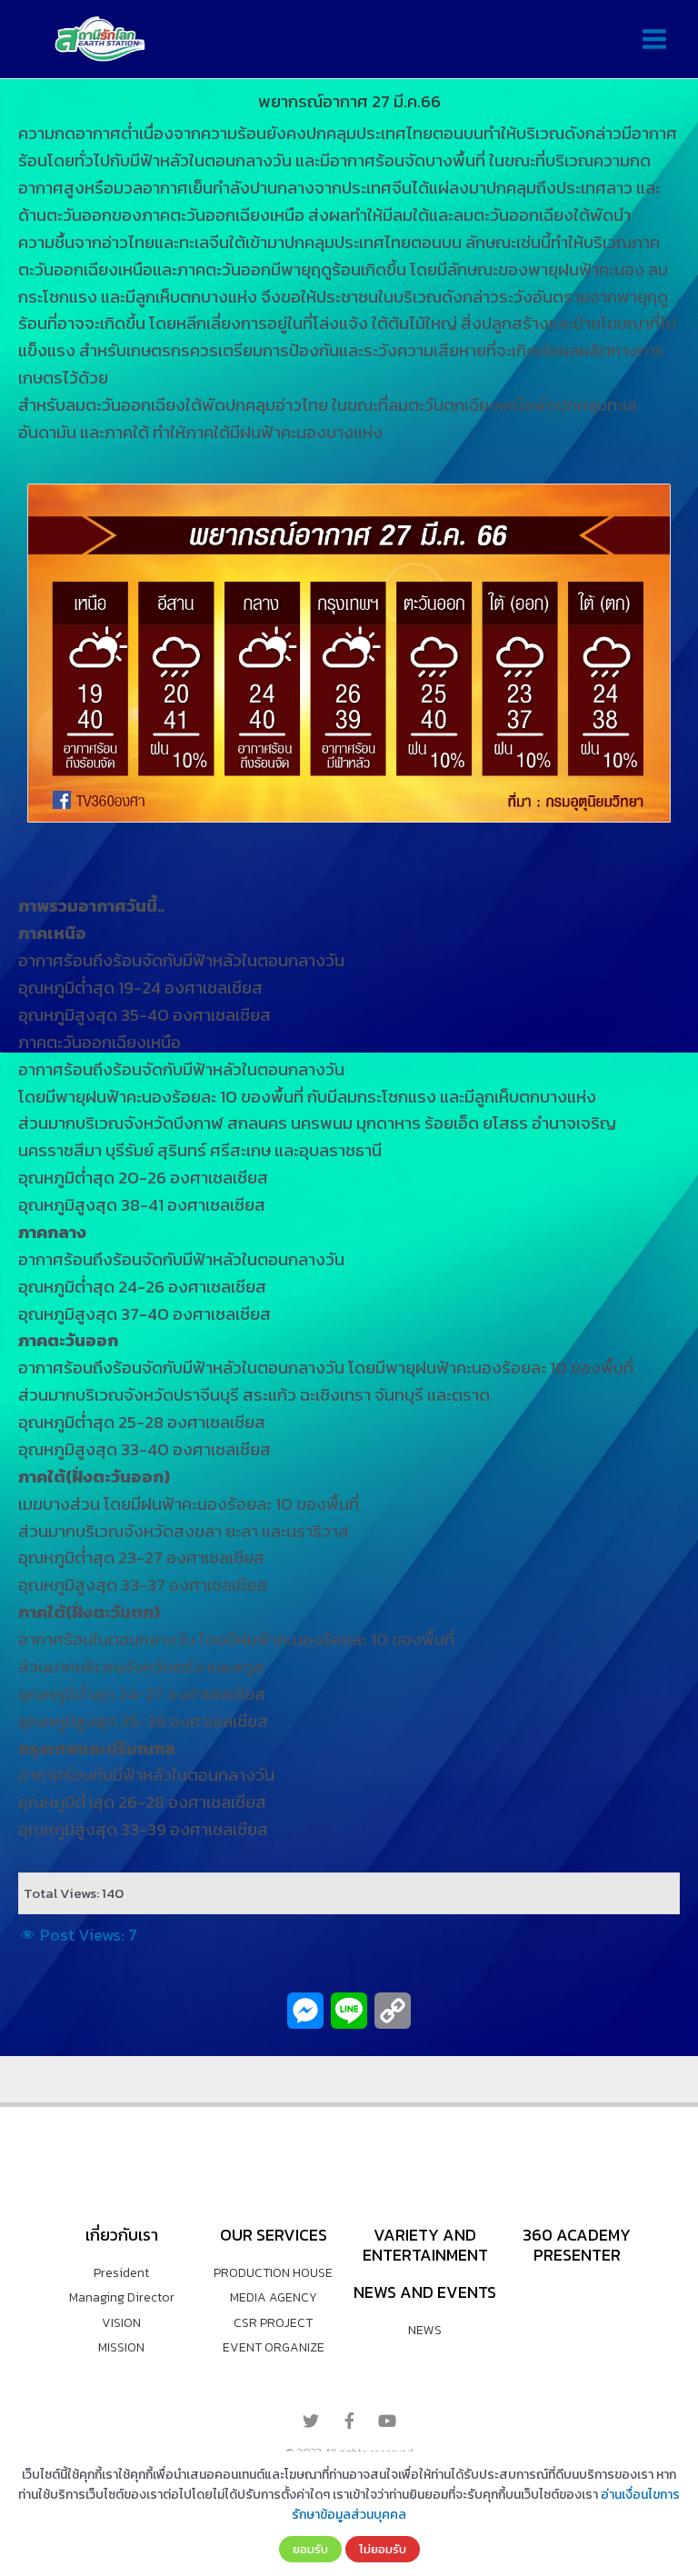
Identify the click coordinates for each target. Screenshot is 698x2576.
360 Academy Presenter (577, 2245)
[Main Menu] (654, 40)
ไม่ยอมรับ (383, 2549)
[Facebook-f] (349, 2421)
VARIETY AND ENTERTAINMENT (425, 2245)
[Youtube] (387, 2421)
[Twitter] (311, 2421)
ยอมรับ (310, 2549)
